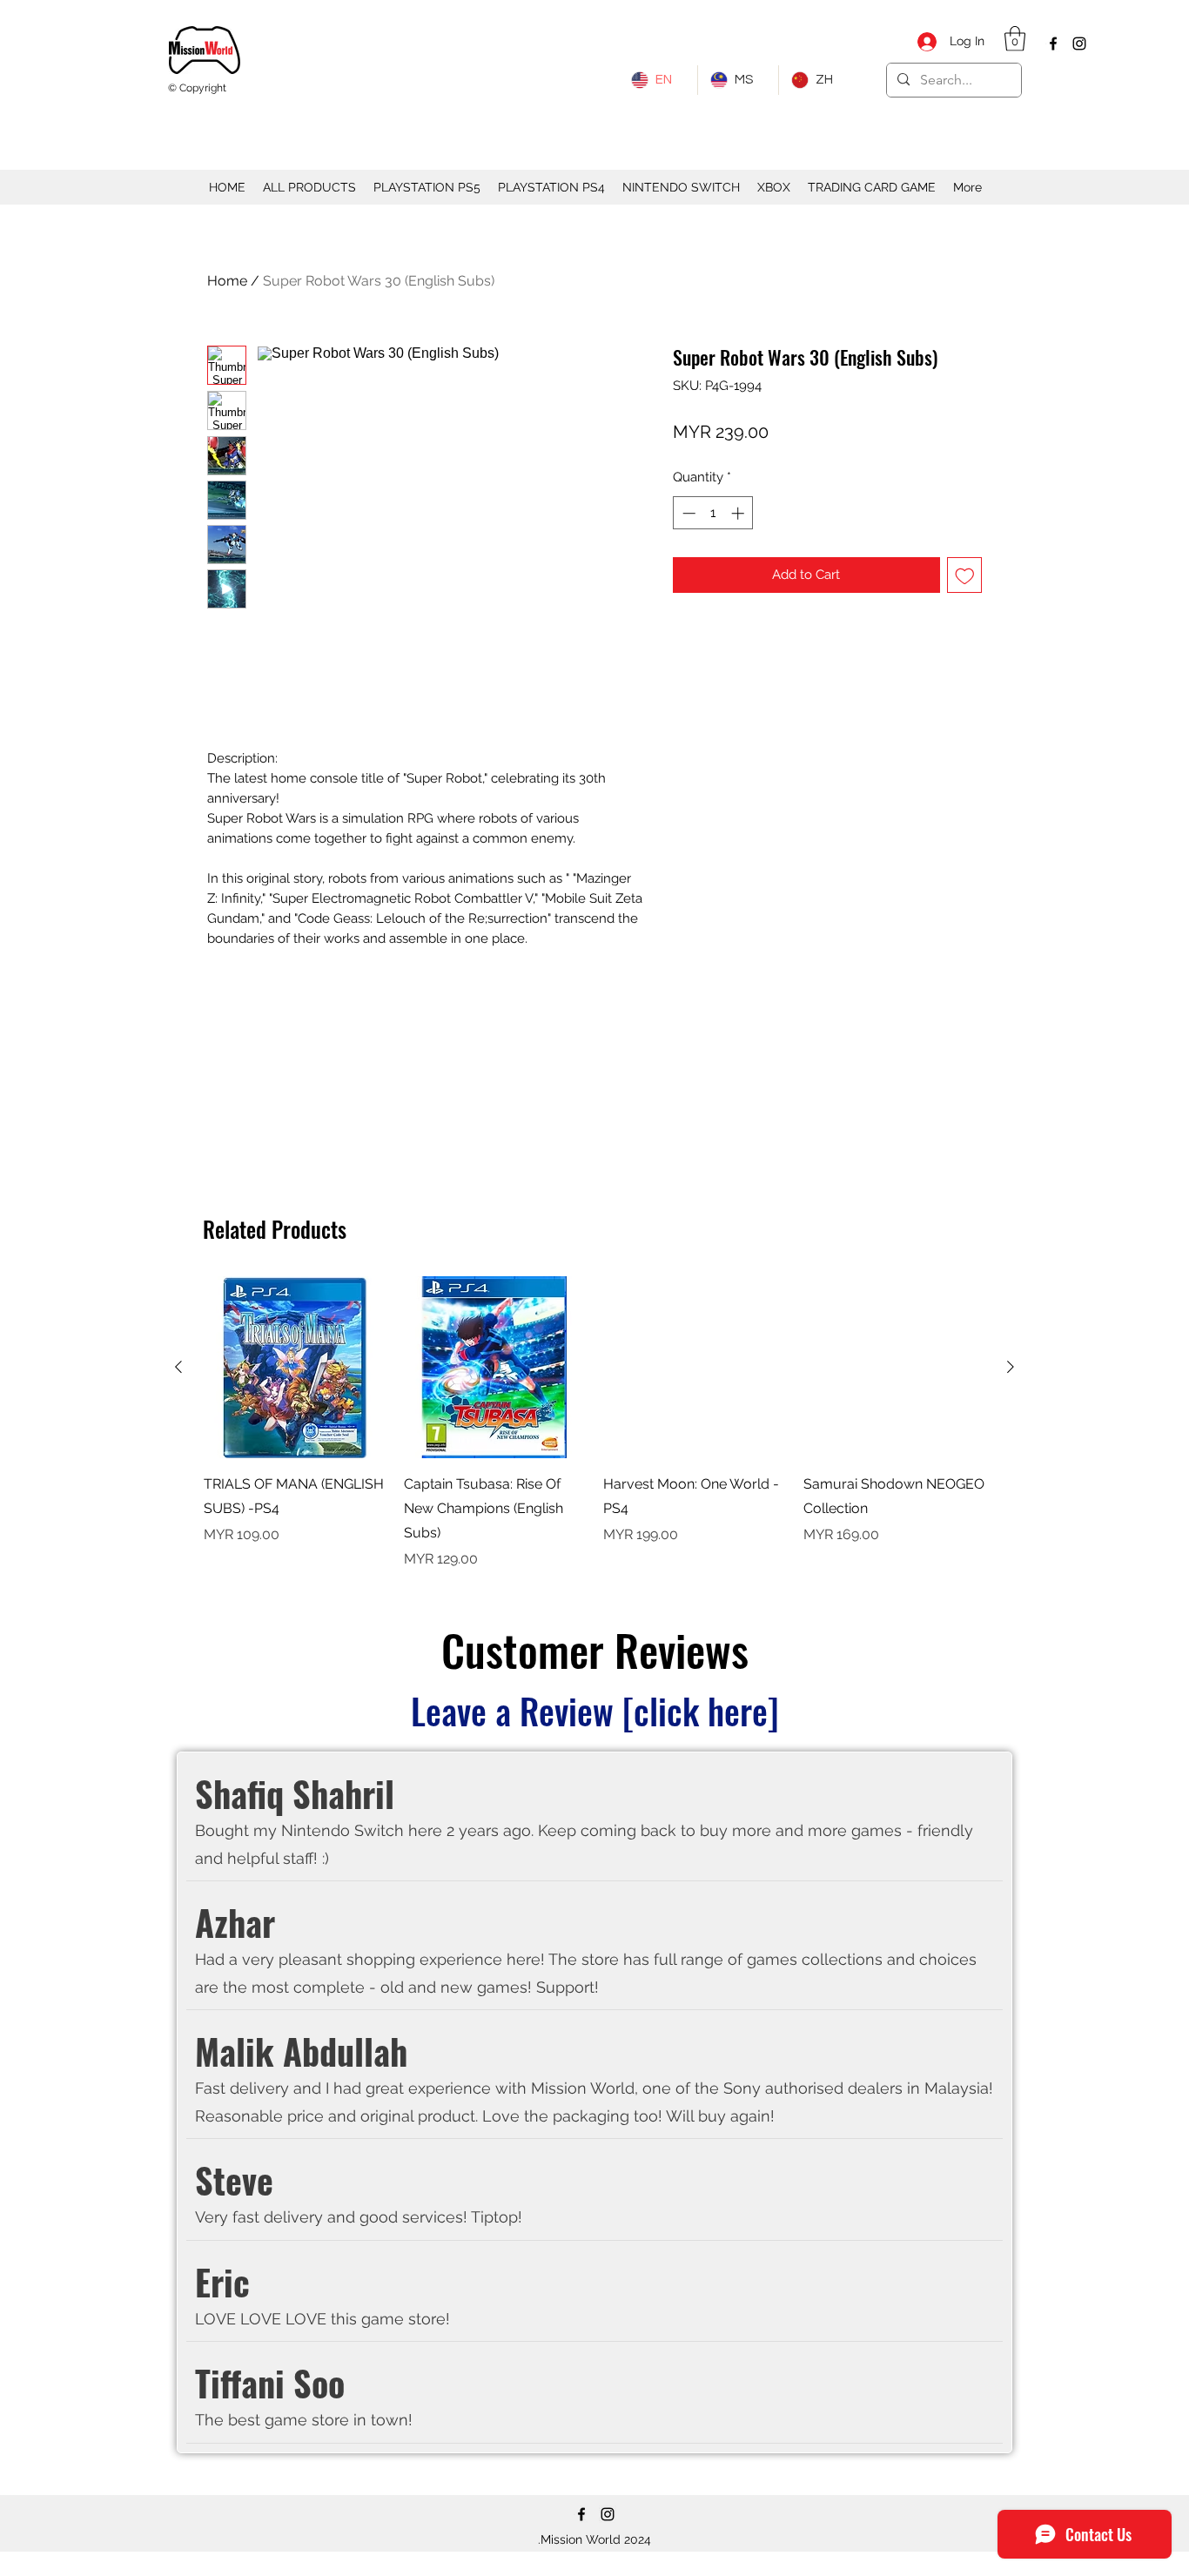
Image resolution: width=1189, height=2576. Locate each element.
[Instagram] (1079, 44)
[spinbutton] (713, 513)
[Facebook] (1053, 44)
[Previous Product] (178, 1367)
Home (227, 281)
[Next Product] (1011, 1367)
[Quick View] (295, 1368)
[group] (594, 1423)
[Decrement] (687, 513)
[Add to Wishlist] (965, 575)
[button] (1015, 39)
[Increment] (739, 513)
